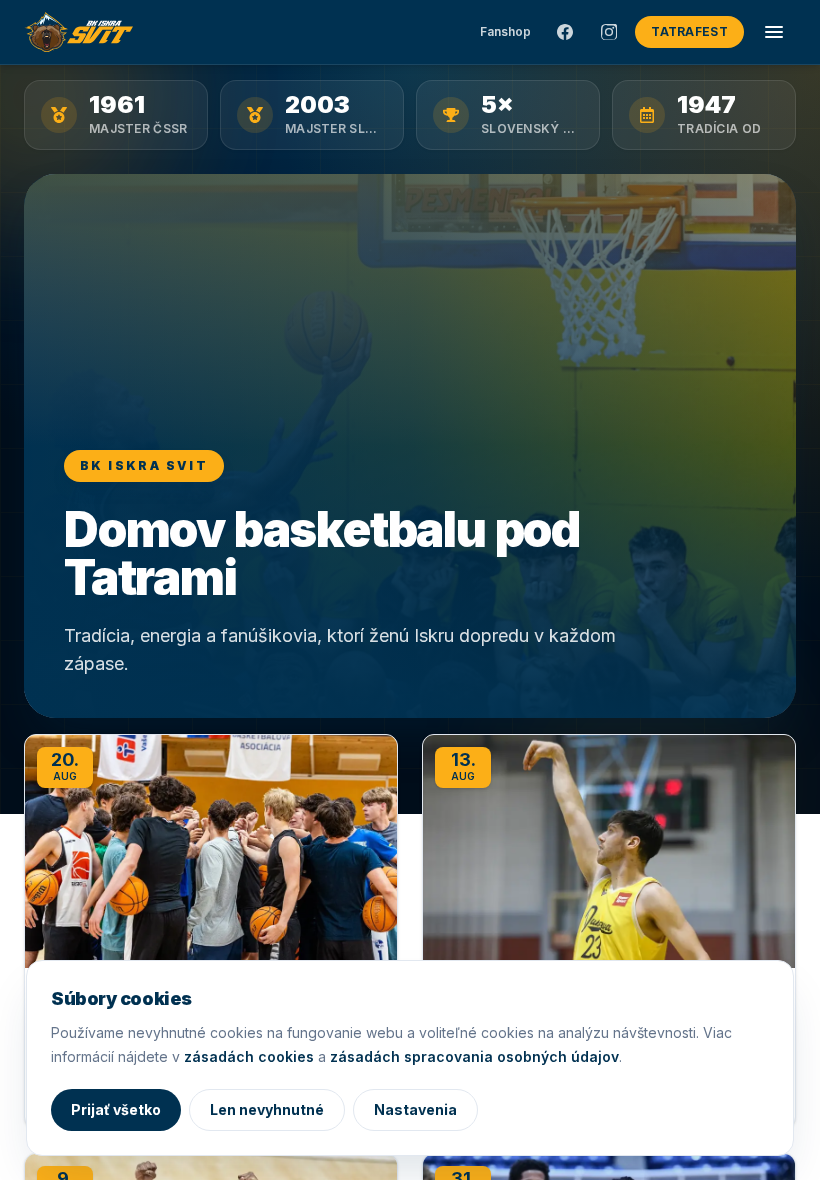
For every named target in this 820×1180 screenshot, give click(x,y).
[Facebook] (565, 32)
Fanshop (505, 31)
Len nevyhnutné (267, 1109)
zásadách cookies (249, 1056)
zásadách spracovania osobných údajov (474, 1056)
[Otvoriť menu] (774, 32)
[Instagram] (609, 32)
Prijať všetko (116, 1109)
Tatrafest (689, 31)
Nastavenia (415, 1109)
